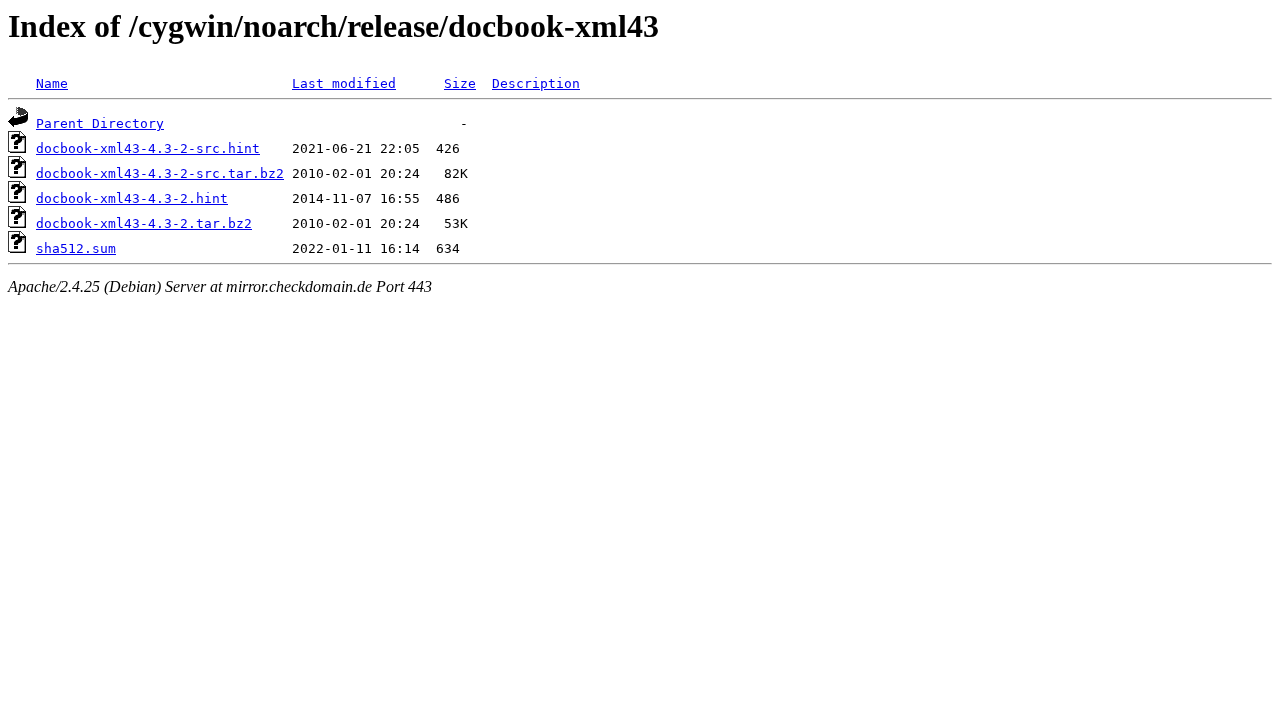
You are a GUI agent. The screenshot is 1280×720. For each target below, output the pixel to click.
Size (460, 83)
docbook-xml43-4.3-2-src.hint (148, 148)
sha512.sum (76, 248)
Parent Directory (100, 123)
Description (536, 83)
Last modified (344, 83)
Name (52, 83)
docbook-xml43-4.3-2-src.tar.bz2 (160, 173)
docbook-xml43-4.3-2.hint (132, 198)
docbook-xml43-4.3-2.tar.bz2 (144, 223)
